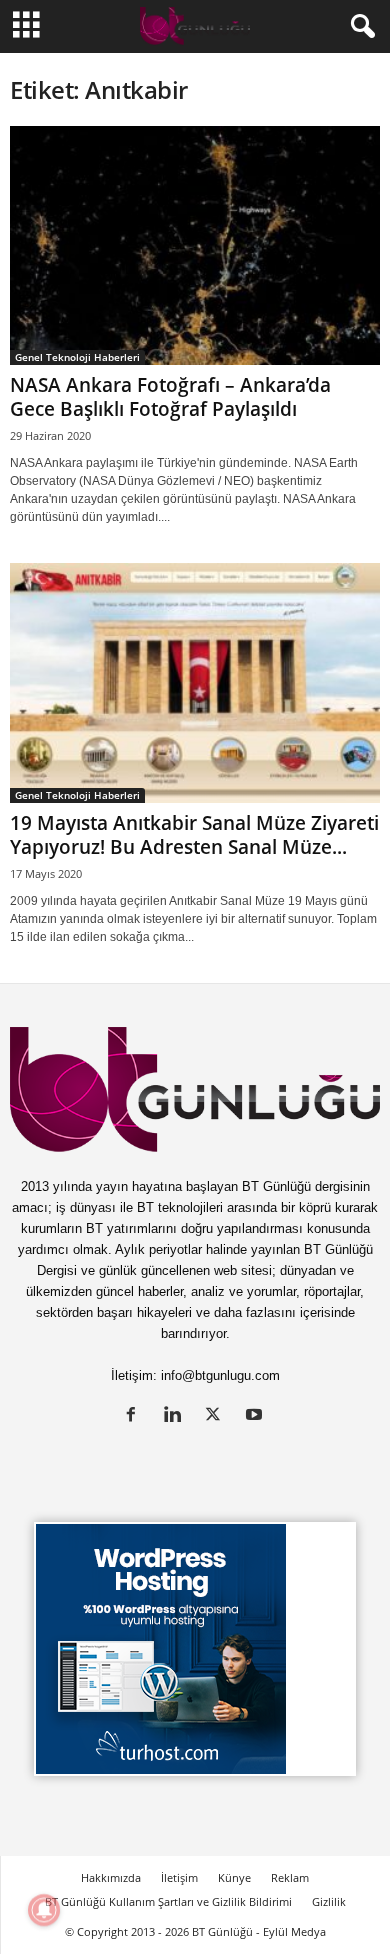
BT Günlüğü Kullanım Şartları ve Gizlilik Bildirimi (168, 1901)
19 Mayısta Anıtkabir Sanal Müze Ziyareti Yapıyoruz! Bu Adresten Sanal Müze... (194, 835)
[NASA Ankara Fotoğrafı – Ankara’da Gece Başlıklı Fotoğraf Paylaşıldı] (195, 245)
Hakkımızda (111, 1877)
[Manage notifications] (44, 1910)
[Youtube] (256, 1416)
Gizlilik (329, 1901)
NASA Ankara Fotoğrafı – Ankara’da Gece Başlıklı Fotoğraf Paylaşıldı (170, 397)
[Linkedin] (176, 1416)
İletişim (179, 1877)
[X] (217, 1416)
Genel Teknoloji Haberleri (77, 357)
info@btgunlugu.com (220, 1375)
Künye (234, 1877)
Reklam (290, 1877)
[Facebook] (135, 1416)
